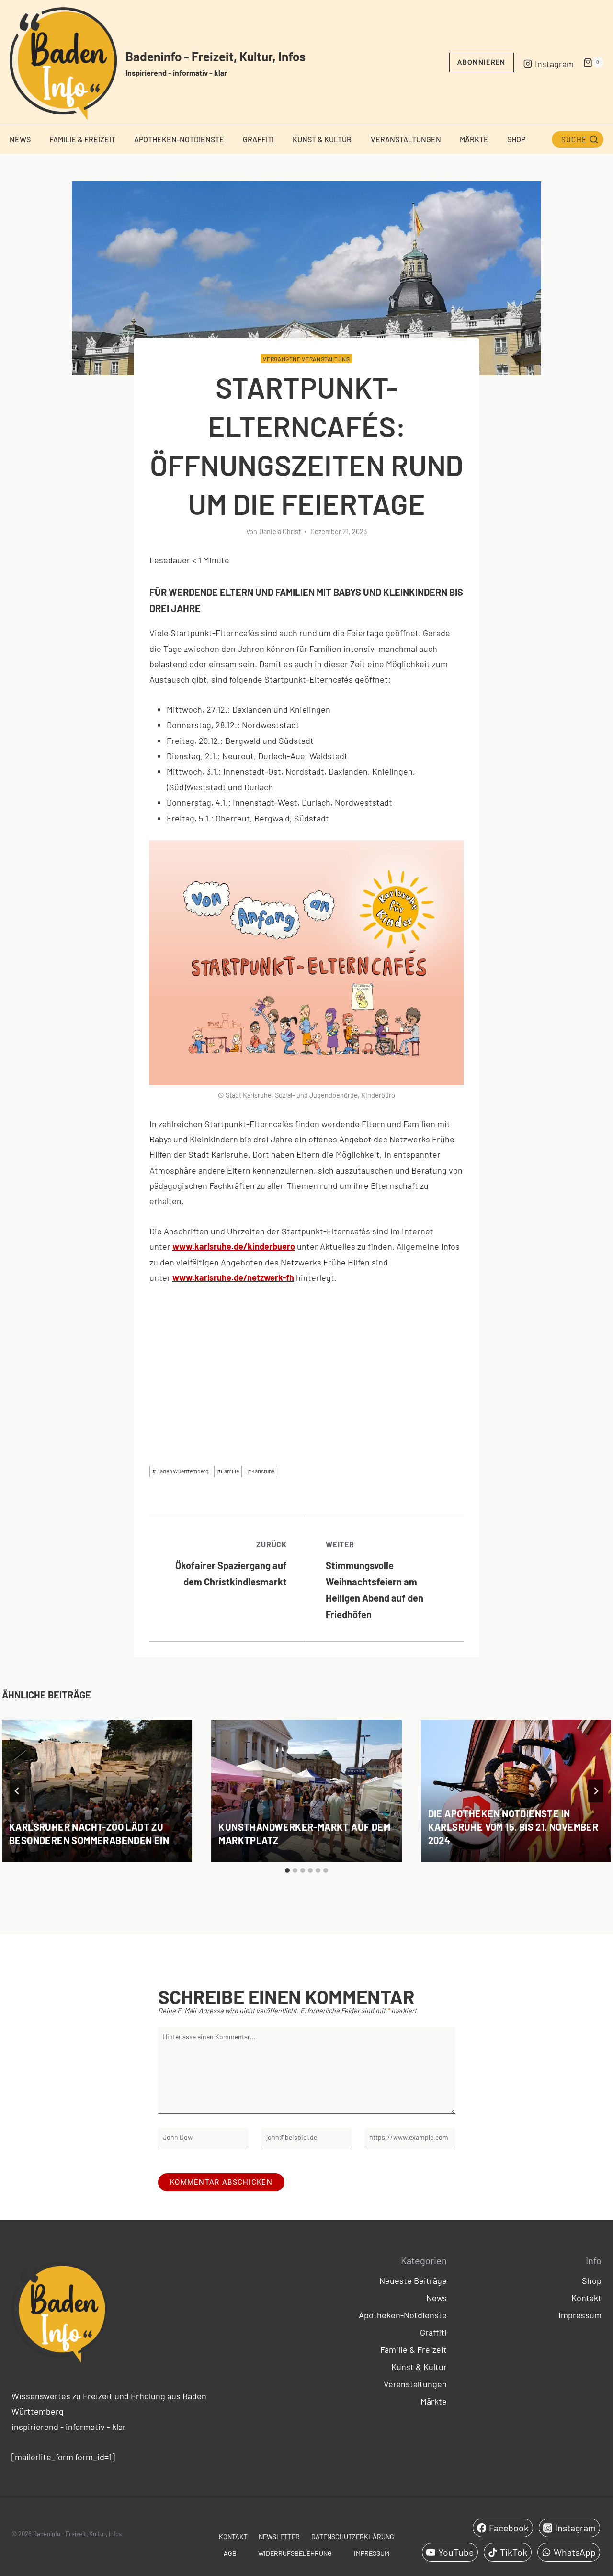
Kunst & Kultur (322, 139)
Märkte (474, 139)
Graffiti (258, 139)
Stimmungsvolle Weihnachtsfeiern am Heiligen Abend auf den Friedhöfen (375, 1580)
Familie (228, 1471)
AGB (230, 2553)
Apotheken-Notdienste (179, 139)
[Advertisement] (306, 1367)
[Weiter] (596, 1791)
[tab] (287, 1870)
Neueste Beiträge (413, 2280)
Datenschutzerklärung (353, 2536)
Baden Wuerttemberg (180, 1471)
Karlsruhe (261, 1471)
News (20, 139)
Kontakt (586, 2298)
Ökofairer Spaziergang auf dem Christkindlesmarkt (231, 1563)
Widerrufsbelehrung (295, 2553)
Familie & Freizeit (82, 139)
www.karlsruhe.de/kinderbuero (234, 1246)
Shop (516, 139)
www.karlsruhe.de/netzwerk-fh (233, 1277)
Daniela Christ (280, 531)
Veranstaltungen (406, 139)
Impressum (580, 2315)
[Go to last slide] (17, 1791)
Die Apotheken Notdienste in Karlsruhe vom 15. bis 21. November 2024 (513, 1827)
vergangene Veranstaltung (306, 359)
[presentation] (97, 1791)
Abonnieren (481, 62)
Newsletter (279, 2536)
